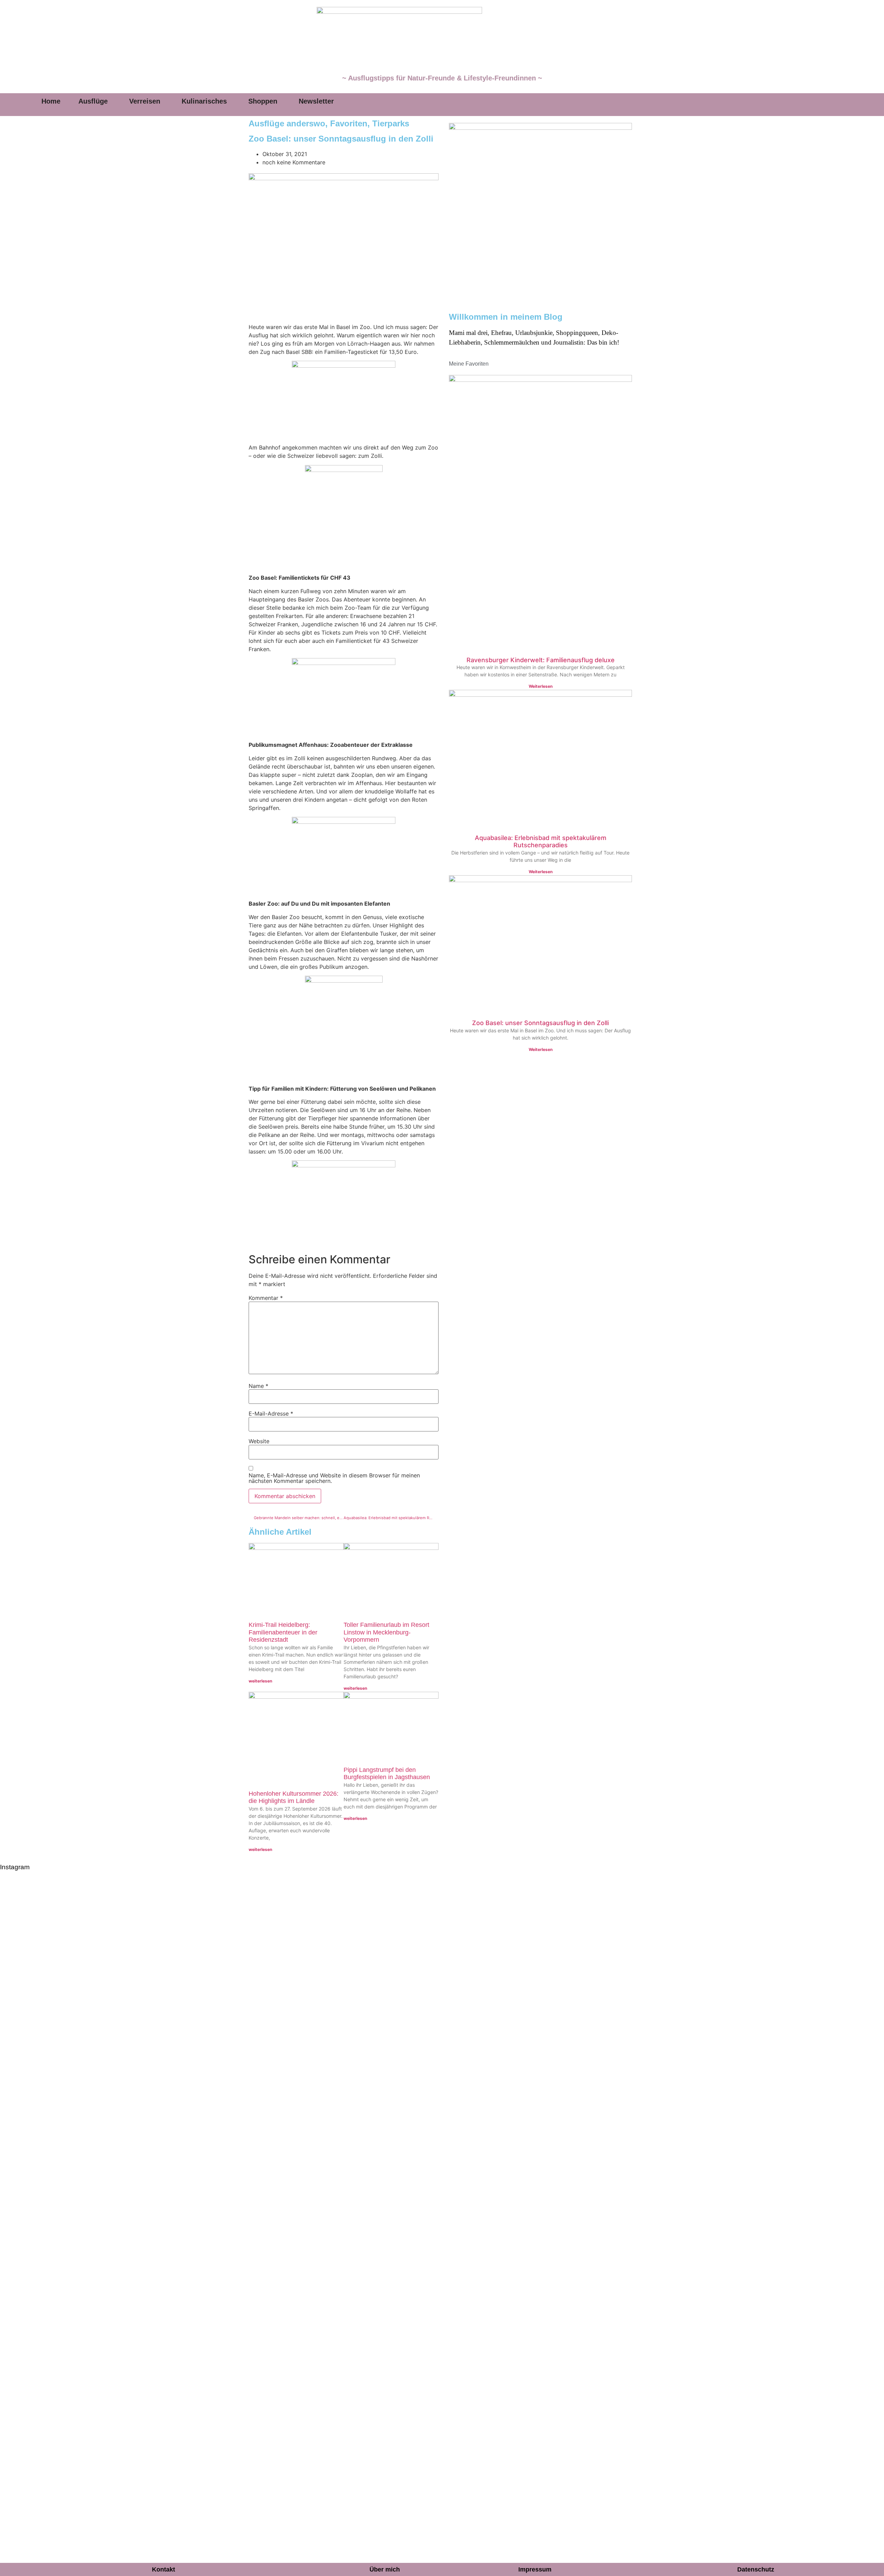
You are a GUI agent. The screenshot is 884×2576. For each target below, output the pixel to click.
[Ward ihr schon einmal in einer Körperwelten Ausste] (576, 2088)
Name (258, 1386)
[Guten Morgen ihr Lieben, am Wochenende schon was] (397, 2088)
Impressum (535, 2569)
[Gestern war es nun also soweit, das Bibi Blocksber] (308, 2125)
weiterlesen (260, 1681)
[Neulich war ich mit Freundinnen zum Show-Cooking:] (130, 2220)
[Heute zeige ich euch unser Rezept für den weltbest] (843, 2088)
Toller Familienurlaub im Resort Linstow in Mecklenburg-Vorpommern (386, 1632)
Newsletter (316, 101)
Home (51, 101)
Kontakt (164, 2569)
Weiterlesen (541, 686)
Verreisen (145, 101)
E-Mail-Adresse (271, 1414)
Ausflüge (93, 101)
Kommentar (266, 1298)
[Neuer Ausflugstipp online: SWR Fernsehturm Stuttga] (41, 2183)
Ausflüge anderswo (287, 123)
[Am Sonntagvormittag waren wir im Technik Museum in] (219, 2071)
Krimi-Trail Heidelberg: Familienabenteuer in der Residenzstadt (283, 1632)
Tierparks (391, 123)
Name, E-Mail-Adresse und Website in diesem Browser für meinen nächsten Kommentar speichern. (334, 1478)
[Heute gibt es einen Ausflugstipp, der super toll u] (665, 2080)
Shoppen (263, 101)
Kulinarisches (204, 101)
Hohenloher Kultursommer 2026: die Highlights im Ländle (294, 1797)
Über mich (385, 2569)
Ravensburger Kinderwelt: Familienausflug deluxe (541, 660)
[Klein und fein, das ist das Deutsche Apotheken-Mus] (487, 2088)
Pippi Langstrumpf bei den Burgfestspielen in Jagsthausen (387, 1774)
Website (259, 1441)
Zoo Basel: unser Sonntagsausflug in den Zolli (540, 1023)
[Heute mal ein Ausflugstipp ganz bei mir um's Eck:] (754, 2084)
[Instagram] (796, 105)
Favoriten (349, 123)
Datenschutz (756, 2569)
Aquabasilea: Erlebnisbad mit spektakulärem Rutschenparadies (541, 842)
